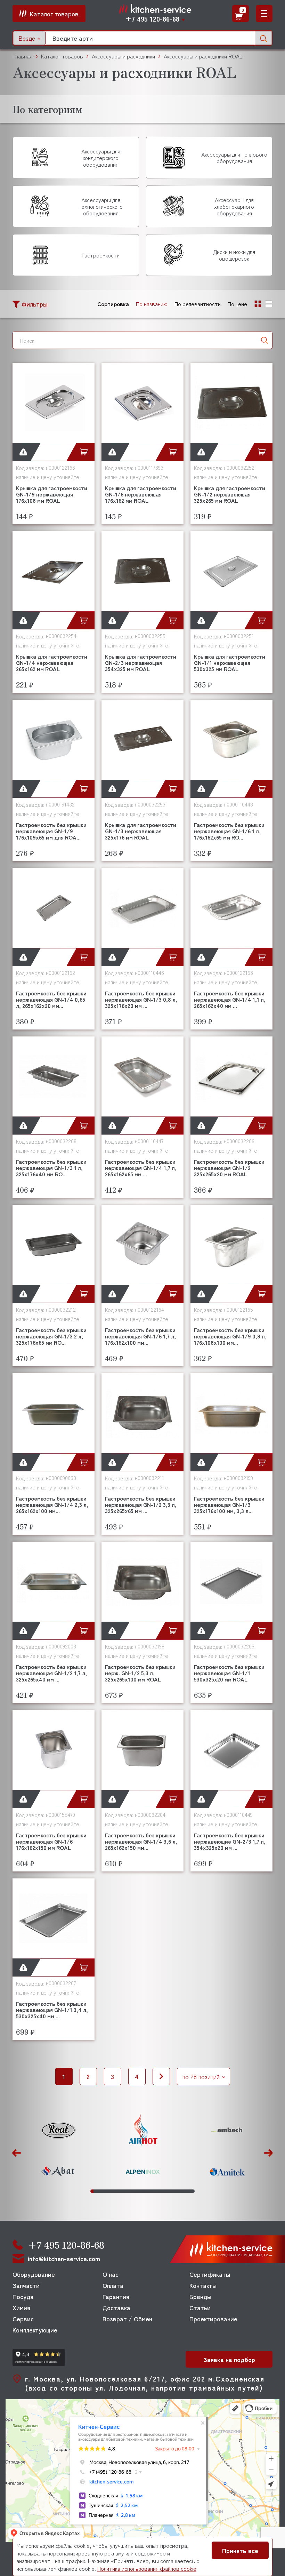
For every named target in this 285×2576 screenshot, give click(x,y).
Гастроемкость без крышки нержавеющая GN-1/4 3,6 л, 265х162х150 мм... (141, 1841)
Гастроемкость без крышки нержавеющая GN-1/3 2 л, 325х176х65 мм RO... (51, 1336)
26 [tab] (169, 2191)
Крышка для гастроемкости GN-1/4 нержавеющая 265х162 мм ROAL (52, 662)
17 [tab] (141, 2191)
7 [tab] (110, 2191)
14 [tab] (132, 2191)
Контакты (203, 2285)
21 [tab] (153, 2191)
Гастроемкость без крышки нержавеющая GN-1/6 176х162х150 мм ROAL (51, 1841)
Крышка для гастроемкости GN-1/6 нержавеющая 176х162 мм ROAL (141, 494)
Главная (22, 56)
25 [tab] (166, 2191)
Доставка (116, 2307)
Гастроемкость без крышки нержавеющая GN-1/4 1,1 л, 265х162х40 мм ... (230, 999)
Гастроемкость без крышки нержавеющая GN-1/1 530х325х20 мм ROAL (229, 1673)
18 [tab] (144, 2191)
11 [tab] (123, 2191)
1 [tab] (92, 2191)
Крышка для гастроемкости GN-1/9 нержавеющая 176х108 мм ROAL (52, 494)
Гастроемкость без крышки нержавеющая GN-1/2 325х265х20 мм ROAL (229, 1168)
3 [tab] (98, 2191)
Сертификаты (210, 2274)
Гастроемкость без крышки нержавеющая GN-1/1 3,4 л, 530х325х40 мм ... (52, 2010)
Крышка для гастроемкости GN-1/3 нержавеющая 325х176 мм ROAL (141, 831)
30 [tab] (181, 2191)
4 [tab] (101, 2191)
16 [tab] (138, 2191)
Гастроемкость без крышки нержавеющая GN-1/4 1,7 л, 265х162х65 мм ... (141, 1168)
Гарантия (116, 2296)
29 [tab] (178, 2191)
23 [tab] (159, 2191)
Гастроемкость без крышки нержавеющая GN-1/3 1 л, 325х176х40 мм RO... (51, 1168)
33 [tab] (190, 2191)
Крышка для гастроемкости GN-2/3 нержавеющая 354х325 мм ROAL (141, 662)
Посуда (23, 2296)
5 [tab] (104, 2191)
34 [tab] (193, 2191)
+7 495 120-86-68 (152, 19)
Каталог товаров (62, 56)
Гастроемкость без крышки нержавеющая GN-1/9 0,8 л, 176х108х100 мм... (230, 1336)
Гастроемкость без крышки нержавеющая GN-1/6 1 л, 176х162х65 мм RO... (229, 831)
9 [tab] (117, 2191)
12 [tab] (126, 2191)
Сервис (23, 2319)
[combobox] (29, 38)
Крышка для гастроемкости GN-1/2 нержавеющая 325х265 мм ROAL (230, 494)
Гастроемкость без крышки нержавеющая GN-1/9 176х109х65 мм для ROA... (51, 831)
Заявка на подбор (229, 2359)
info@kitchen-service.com (64, 2259)
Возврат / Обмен (127, 2319)
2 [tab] (95, 2191)
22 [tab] (156, 2191)
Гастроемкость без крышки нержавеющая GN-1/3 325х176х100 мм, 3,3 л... (229, 1504)
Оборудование (34, 2274)
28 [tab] (175, 2191)
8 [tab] (113, 2191)
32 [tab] (187, 2191)
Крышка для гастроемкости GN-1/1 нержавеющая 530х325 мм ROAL (230, 662)
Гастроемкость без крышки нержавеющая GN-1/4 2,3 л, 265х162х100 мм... (52, 1504)
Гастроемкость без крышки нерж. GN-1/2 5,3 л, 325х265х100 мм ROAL (140, 1673)
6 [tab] (107, 2191)
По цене (237, 304)
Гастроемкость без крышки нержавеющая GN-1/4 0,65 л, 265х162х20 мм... (51, 999)
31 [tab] (184, 2191)
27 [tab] (172, 2191)
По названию (152, 304)
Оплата (113, 2285)
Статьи (200, 2307)
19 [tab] (147, 2191)
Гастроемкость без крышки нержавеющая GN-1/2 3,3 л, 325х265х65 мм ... (141, 1504)
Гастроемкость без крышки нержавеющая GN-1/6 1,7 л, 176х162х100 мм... (140, 1336)
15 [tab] (135, 2191)
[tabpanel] (58, 2151)
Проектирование (213, 2319)
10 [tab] (119, 2191)
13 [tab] (129, 2191)
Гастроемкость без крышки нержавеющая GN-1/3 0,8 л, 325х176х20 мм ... (141, 999)
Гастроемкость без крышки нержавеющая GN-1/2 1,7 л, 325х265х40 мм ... (51, 1673)
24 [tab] (162, 2191)
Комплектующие (35, 2330)
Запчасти (26, 2285)
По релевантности (198, 304)
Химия (21, 2307)
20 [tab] (150, 2191)
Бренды (200, 2296)
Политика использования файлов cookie (147, 2568)
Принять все (240, 2550)
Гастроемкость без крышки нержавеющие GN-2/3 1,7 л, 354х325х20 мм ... (230, 1841)
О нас (111, 2274)
